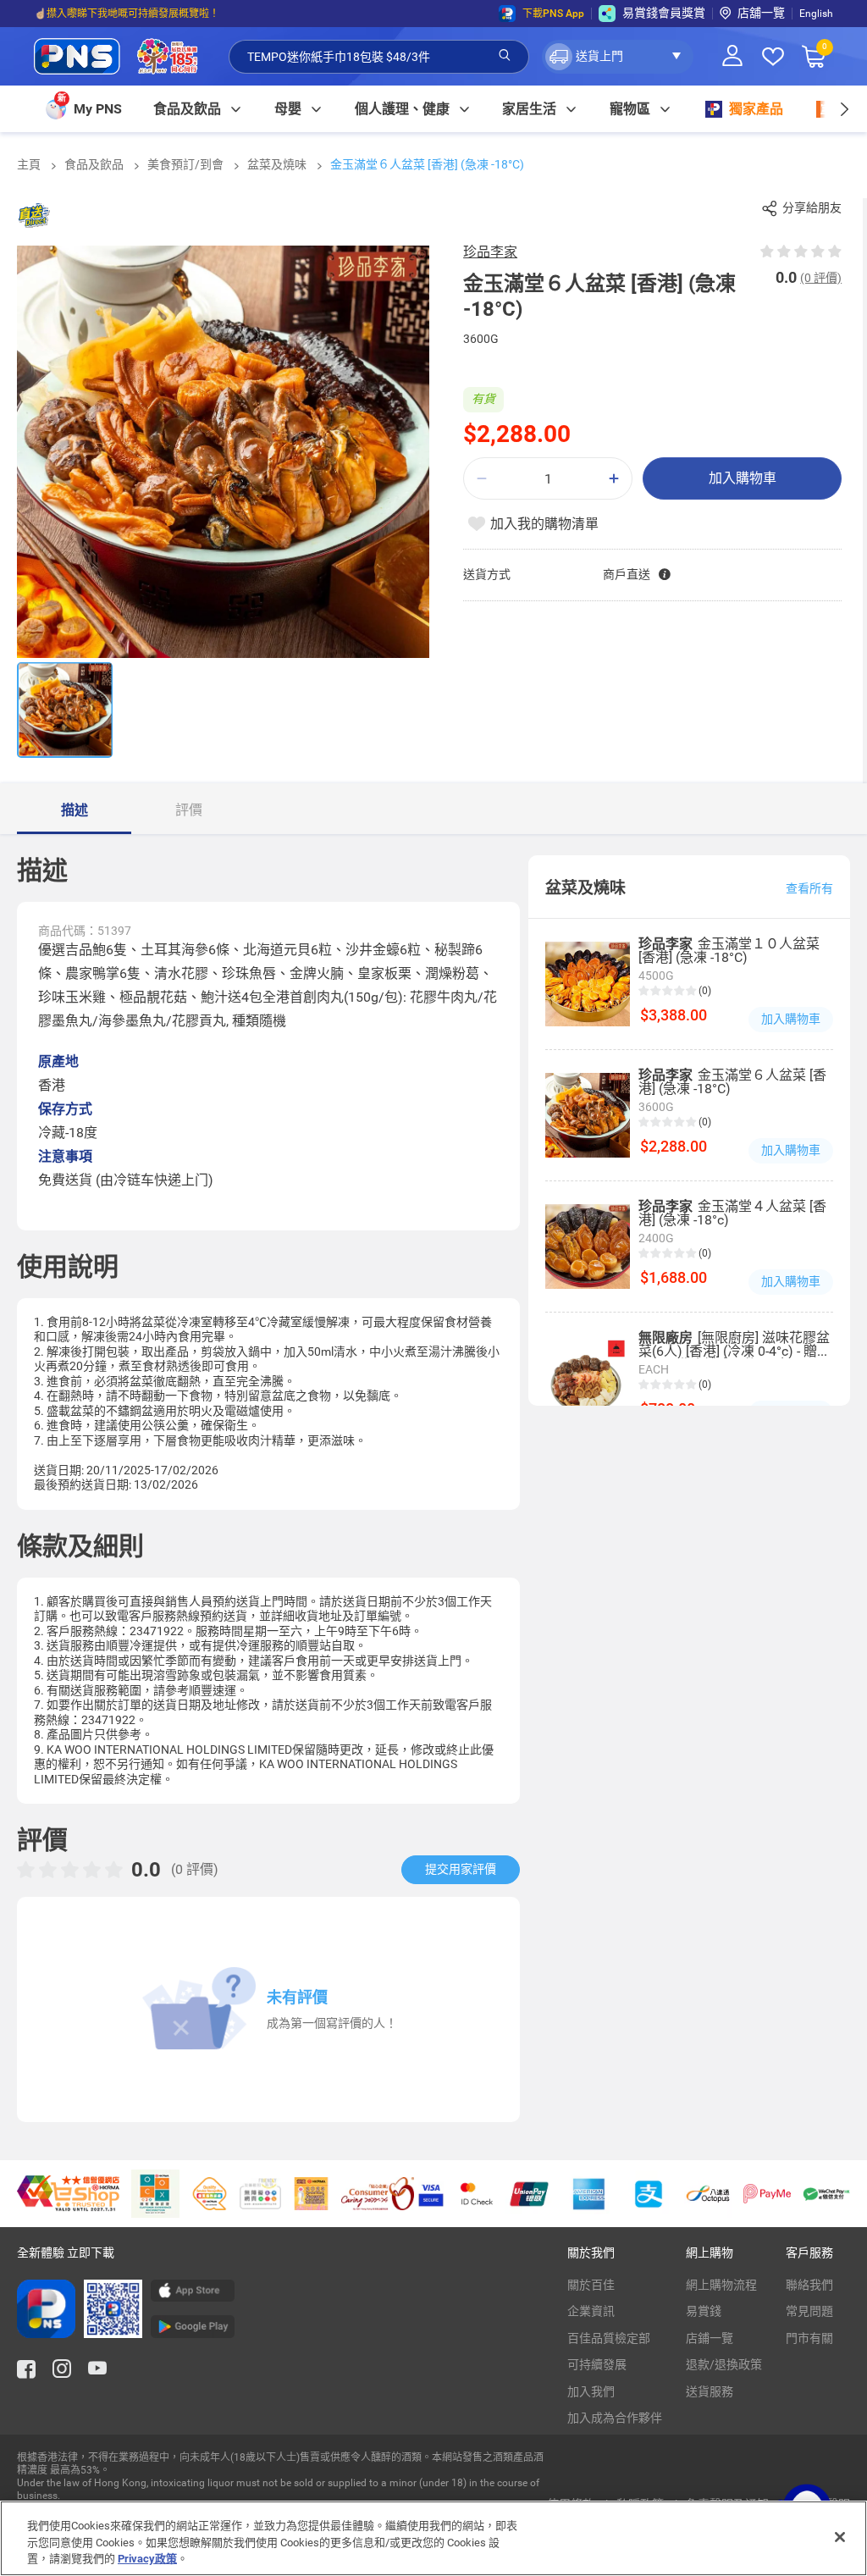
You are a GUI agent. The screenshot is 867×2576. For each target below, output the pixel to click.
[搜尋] (505, 56)
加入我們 (591, 2391)
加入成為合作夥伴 (615, 2418)
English (816, 14)
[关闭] (840, 2537)
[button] (618, 57)
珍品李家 (490, 252)
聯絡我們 (809, 2285)
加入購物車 (743, 478)
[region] (433, 2538)
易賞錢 (704, 2311)
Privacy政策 (147, 2559)
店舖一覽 (761, 13)
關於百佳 (591, 2285)
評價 (189, 810)
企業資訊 (591, 2311)
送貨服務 (710, 2391)
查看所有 (809, 888)
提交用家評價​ (461, 1869)
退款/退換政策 (724, 2364)
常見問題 (809, 2311)
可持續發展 (597, 2364)
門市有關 (809, 2338)
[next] (844, 109)
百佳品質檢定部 (609, 2338)
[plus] (614, 479)
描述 (75, 810)
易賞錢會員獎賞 (664, 13)
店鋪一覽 (710, 2338)
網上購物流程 (721, 2285)
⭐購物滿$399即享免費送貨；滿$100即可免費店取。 (155, 14)
